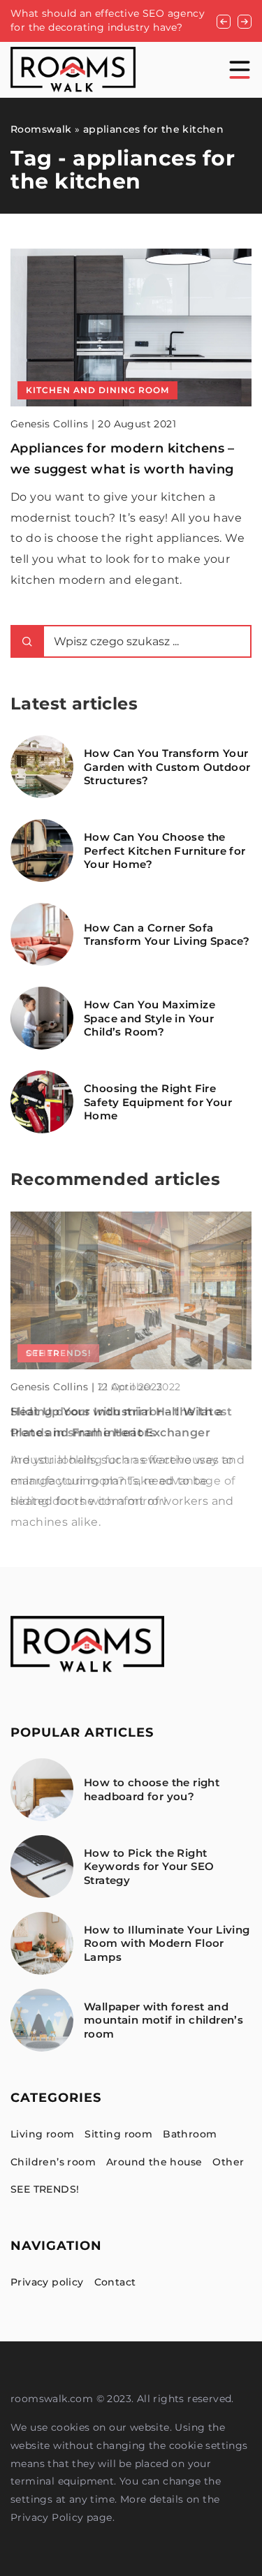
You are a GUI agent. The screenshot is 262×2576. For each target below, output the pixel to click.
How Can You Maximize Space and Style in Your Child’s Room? (150, 1018)
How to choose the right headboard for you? (152, 1789)
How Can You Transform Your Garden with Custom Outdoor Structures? (167, 767)
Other (228, 2162)
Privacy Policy (47, 2517)
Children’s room (53, 2162)
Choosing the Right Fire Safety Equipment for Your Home (158, 1102)
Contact (115, 2282)
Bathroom (190, 2134)
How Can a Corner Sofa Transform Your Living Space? (167, 935)
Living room (42, 2134)
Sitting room (118, 2134)
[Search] (27, 641)
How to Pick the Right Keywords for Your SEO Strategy (149, 1867)
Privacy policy (47, 2282)
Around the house (154, 2162)
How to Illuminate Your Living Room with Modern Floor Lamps (167, 1943)
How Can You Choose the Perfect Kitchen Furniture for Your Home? (165, 851)
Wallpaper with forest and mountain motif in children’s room (163, 2020)
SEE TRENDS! (45, 2189)
